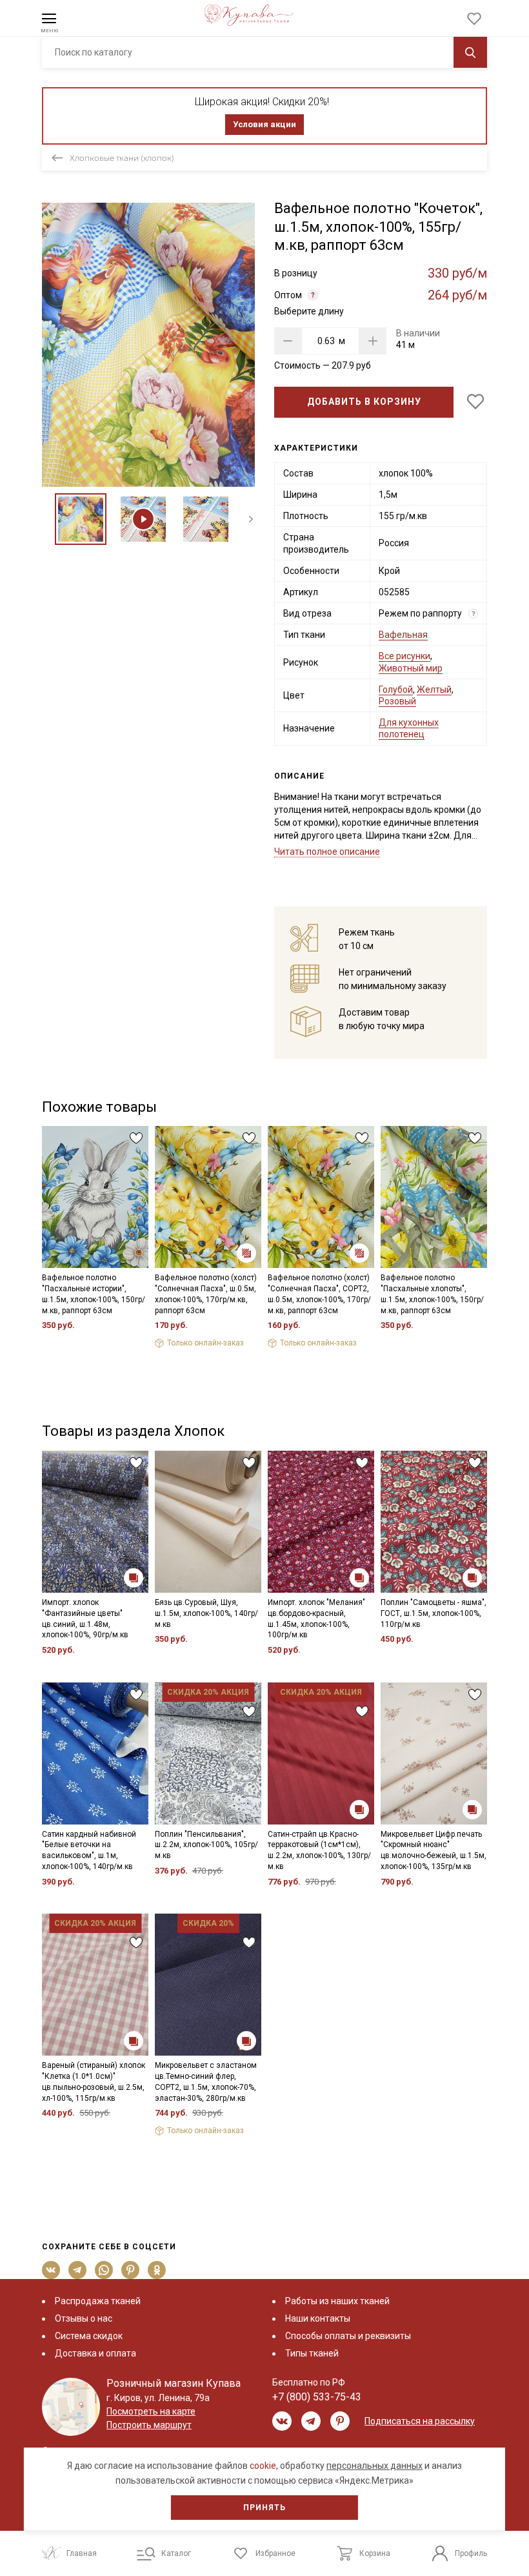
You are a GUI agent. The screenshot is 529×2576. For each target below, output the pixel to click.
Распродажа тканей (98, 2301)
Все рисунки (404, 656)
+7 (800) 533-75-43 (317, 2397)
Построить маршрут (149, 2425)
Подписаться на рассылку (420, 2421)
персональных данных (374, 2466)
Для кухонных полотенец (409, 728)
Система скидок (89, 2336)
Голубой (396, 690)
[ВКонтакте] (51, 2270)
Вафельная (403, 635)
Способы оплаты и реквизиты (348, 2336)
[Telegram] (78, 2270)
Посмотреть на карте (151, 2411)
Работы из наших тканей (337, 2301)
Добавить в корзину (364, 402)
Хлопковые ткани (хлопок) (122, 158)
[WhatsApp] (104, 2270)
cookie (263, 2466)
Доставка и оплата (95, 2353)
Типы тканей (312, 2353)
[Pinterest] (131, 2270)
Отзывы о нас (84, 2318)
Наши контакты (318, 2318)
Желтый (434, 690)
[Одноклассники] (157, 2270)
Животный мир (411, 668)
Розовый (397, 701)
